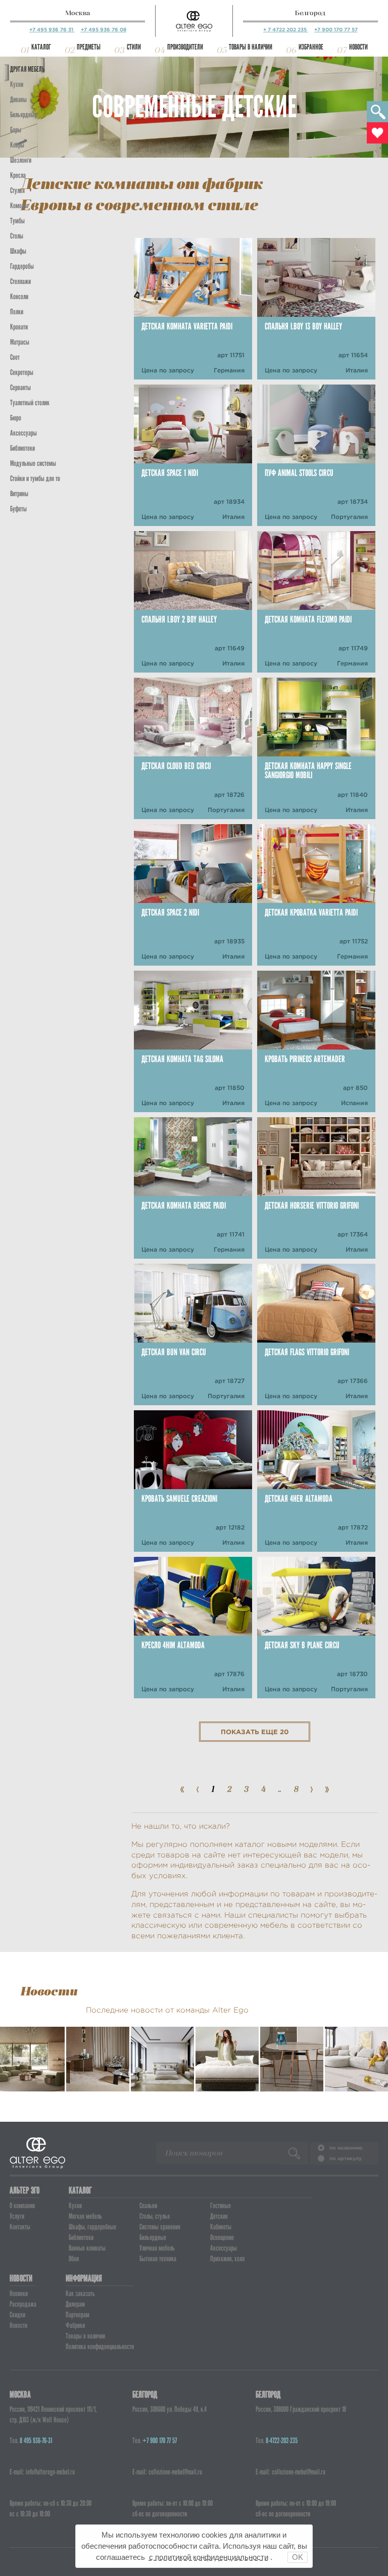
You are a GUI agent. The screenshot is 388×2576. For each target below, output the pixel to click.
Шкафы (18, 251)
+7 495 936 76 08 (104, 30)
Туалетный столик (30, 403)
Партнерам (78, 2315)
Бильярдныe (23, 115)
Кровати (19, 327)
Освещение (222, 2237)
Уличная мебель (157, 2248)
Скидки (17, 2315)
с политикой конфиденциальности (209, 2557)
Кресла (18, 175)
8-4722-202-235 (282, 2441)
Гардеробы (22, 266)
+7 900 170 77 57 (336, 30)
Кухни (17, 84)
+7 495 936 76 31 (52, 30)
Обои (74, 2259)
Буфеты (18, 509)
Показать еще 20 (255, 1732)
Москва (78, 13)
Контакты (20, 2227)
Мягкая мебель (85, 2216)
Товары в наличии (251, 47)
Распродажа (23, 2304)
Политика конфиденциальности (100, 2347)
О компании (22, 2206)
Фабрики (75, 2325)
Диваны (18, 100)
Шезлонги (21, 160)
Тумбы (17, 221)
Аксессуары (224, 2248)
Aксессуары (23, 433)
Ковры (17, 145)
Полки (17, 312)
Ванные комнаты (87, 2248)
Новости (358, 47)
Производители (185, 47)
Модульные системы (33, 463)
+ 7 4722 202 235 (286, 30)
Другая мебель (27, 69)
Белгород (310, 13)
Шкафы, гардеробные (92, 2227)
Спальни (148, 2206)
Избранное (311, 47)
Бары (16, 130)
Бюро (16, 418)
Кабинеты (221, 2227)
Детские (219, 2216)
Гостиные (221, 2206)
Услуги (17, 2216)
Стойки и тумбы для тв (35, 479)
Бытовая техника (158, 2259)
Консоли (19, 297)
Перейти (36, 2071)
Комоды (19, 206)
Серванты (20, 388)
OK (298, 2557)
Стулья (17, 190)
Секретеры (22, 372)
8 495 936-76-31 (36, 2441)
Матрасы (20, 342)
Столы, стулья (155, 2216)
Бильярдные (153, 2237)
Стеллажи (20, 281)
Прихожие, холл (227, 2259)
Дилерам (75, 2304)
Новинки (19, 2294)
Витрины (19, 494)
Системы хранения (160, 2227)
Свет (15, 357)
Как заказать (80, 2294)
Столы (17, 236)
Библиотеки (22, 448)
